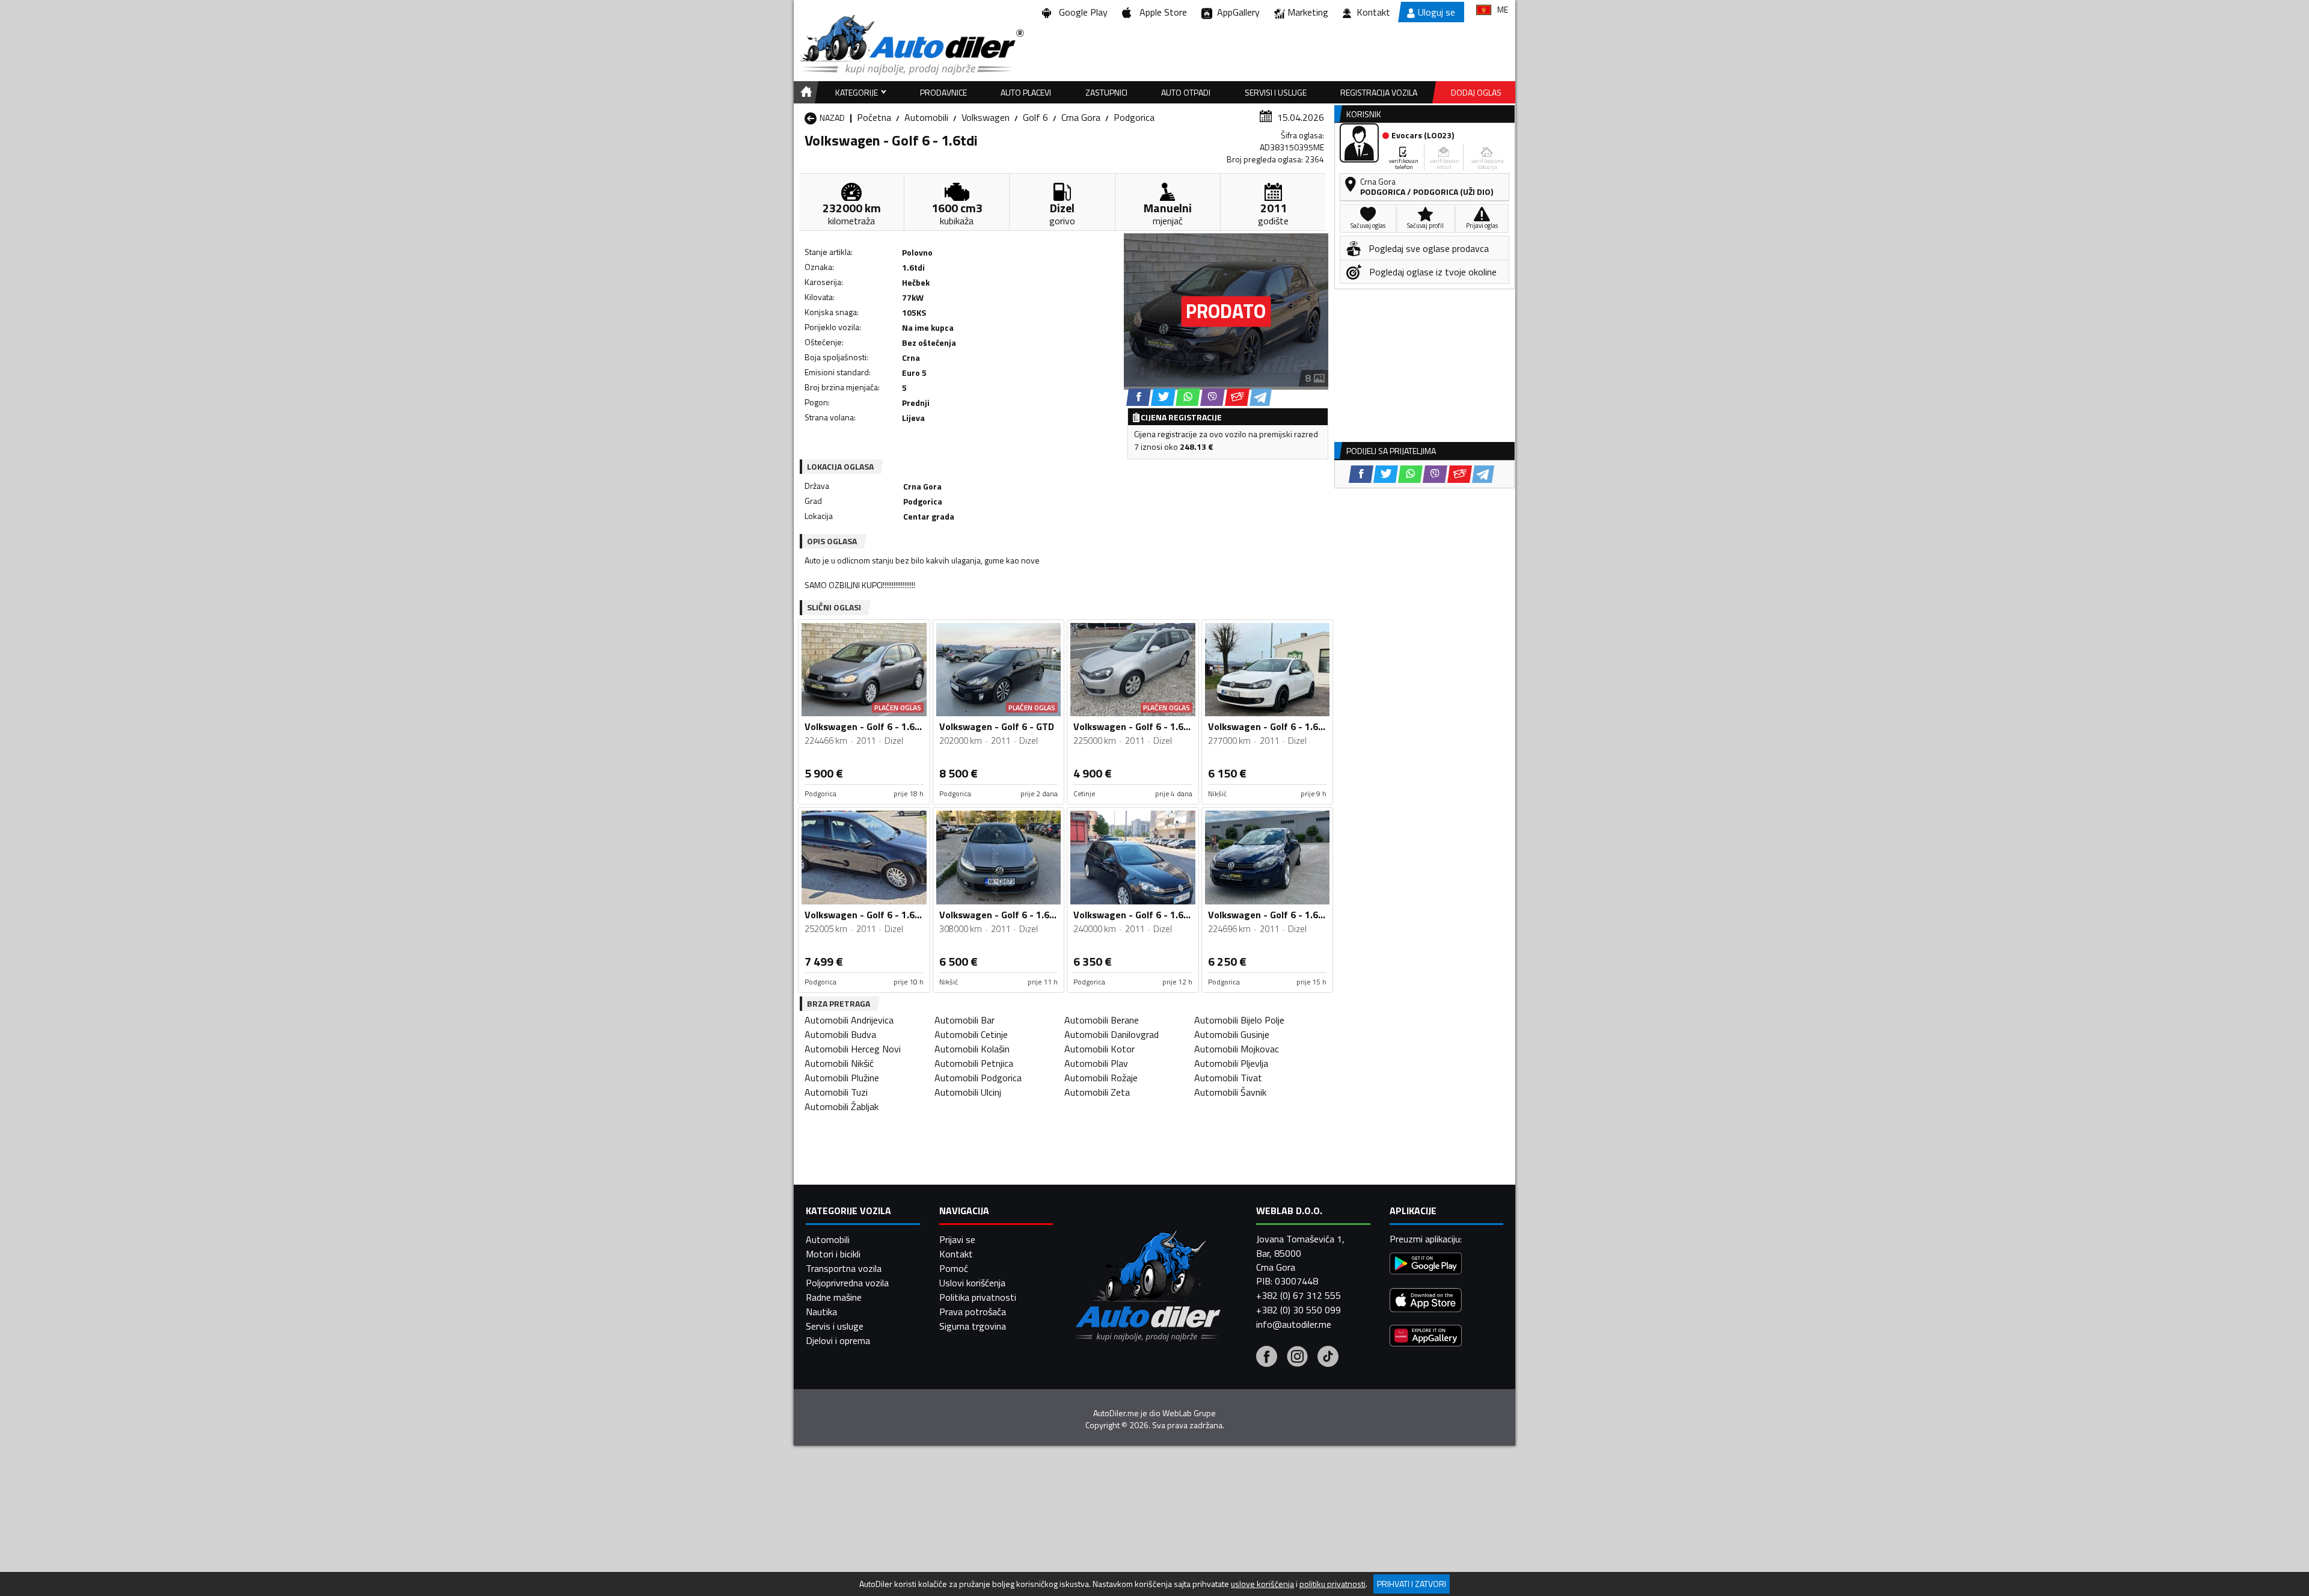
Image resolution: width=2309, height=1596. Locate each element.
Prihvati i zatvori (1412, 1584)
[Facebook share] (1139, 397)
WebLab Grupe (1189, 1413)
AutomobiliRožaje (1101, 1078)
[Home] (804, 92)
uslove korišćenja (1262, 1584)
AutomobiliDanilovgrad (1112, 1034)
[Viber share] (1213, 397)
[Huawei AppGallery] (1426, 1337)
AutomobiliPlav (1096, 1063)
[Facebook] (1267, 1358)
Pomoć (954, 1268)
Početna (874, 117)
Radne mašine (834, 1297)
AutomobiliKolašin (972, 1049)
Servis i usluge (835, 1326)
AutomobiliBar (964, 1020)
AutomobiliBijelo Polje (1239, 1020)
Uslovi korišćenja (972, 1283)
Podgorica (1134, 117)
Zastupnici (1106, 92)
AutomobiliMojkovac (1237, 1049)
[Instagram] (1297, 1358)
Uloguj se (1437, 12)
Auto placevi (1026, 92)
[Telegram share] (1261, 397)
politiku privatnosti (1332, 1584)
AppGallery (1236, 12)
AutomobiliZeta (1097, 1092)
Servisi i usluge (1276, 92)
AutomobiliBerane (1102, 1020)
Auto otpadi (1186, 92)
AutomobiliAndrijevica (849, 1020)
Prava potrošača (973, 1312)
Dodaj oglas (1476, 92)
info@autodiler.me (1294, 1324)
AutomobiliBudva (840, 1034)
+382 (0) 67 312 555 (1299, 1295)
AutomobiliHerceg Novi (853, 1049)
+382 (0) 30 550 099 (1299, 1310)
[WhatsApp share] (1188, 397)
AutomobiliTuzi (836, 1092)
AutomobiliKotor (1099, 1049)
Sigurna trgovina (973, 1326)
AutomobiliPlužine (842, 1078)
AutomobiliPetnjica (974, 1063)
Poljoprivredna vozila (847, 1283)
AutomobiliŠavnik (1230, 1092)
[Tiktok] (1328, 1358)
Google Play (1081, 12)
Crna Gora (1081, 117)
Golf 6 (1035, 117)
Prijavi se (957, 1239)
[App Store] (1426, 1302)
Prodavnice (943, 92)
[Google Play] (1426, 1265)
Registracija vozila (1379, 92)
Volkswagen (986, 117)
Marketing (1308, 12)
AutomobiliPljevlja (1231, 1063)
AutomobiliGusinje (1232, 1034)
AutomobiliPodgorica (978, 1078)
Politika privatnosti (978, 1297)
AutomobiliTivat (1228, 1078)
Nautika (821, 1312)
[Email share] (1237, 397)
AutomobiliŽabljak (842, 1106)
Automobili (926, 117)
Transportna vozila (844, 1268)
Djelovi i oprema (838, 1340)
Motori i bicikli (833, 1254)
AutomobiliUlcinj (968, 1092)
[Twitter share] (1163, 397)
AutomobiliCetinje (971, 1034)
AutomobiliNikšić (839, 1063)
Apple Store (1161, 12)
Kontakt (1373, 12)
